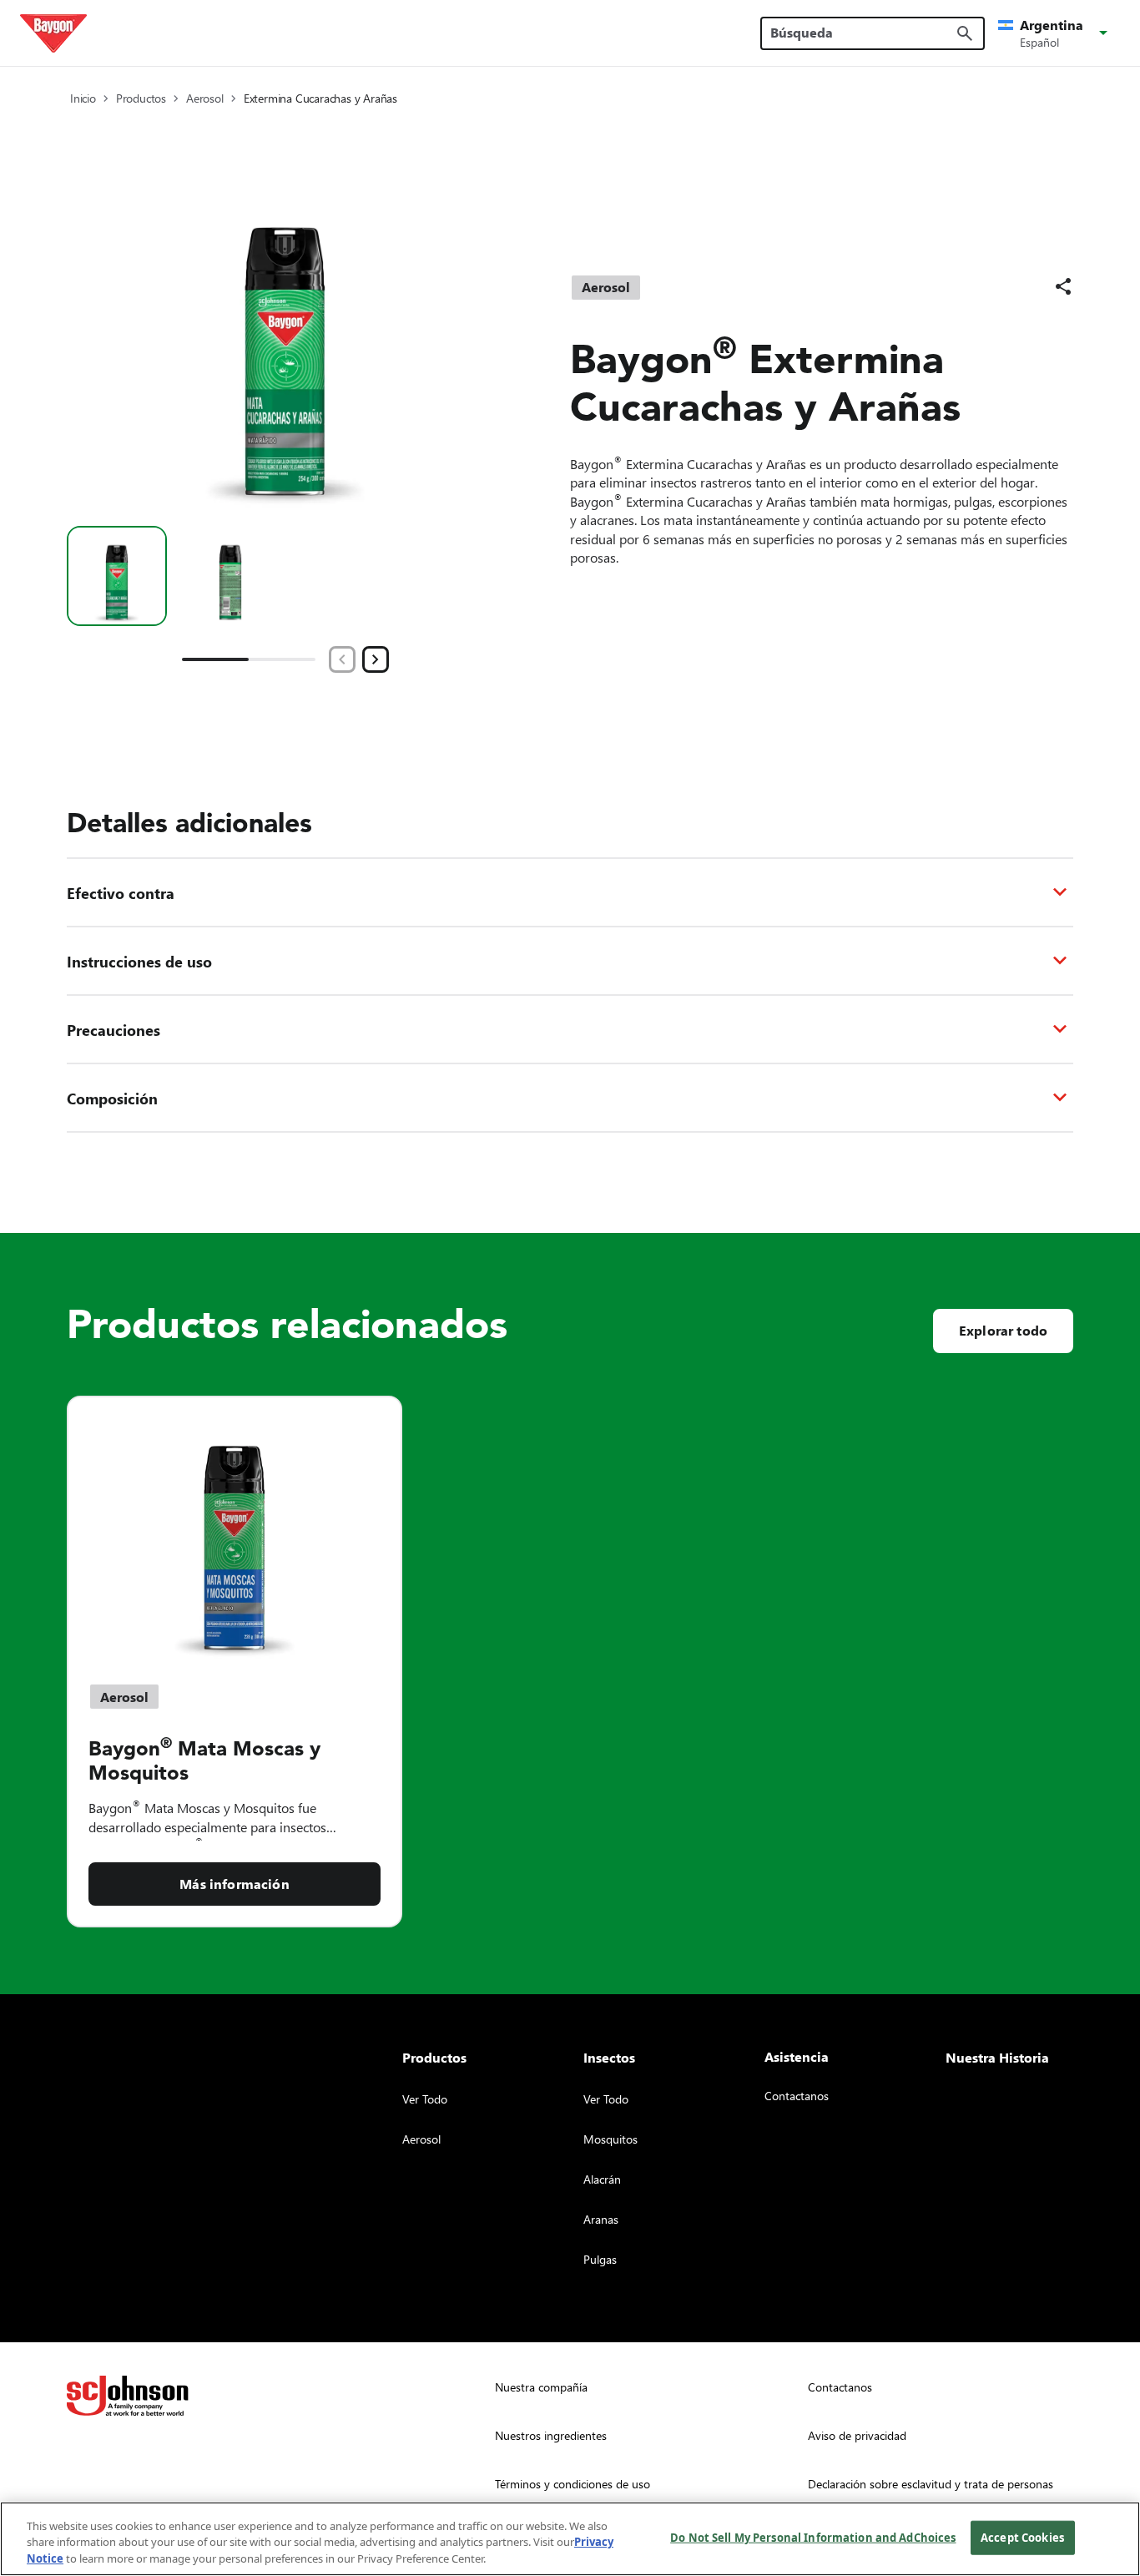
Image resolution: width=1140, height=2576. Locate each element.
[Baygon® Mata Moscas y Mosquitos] (235, 1530)
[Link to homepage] (53, 33)
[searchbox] (863, 33)
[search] (965, 33)
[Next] (376, 659)
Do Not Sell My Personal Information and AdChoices (813, 2537)
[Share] (1063, 286)
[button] (1056, 33)
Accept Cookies (1022, 2537)
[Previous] (342, 659)
